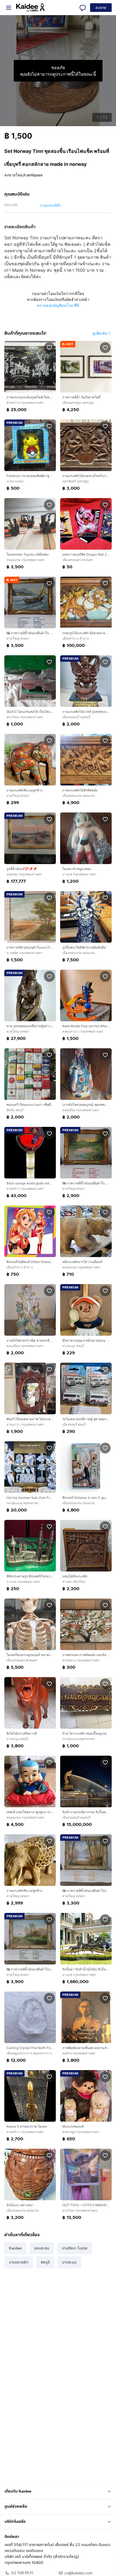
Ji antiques (33, 175)
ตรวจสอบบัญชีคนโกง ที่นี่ (58, 305)
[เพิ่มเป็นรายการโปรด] (49, 347)
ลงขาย (101, 8)
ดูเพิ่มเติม (100, 333)
